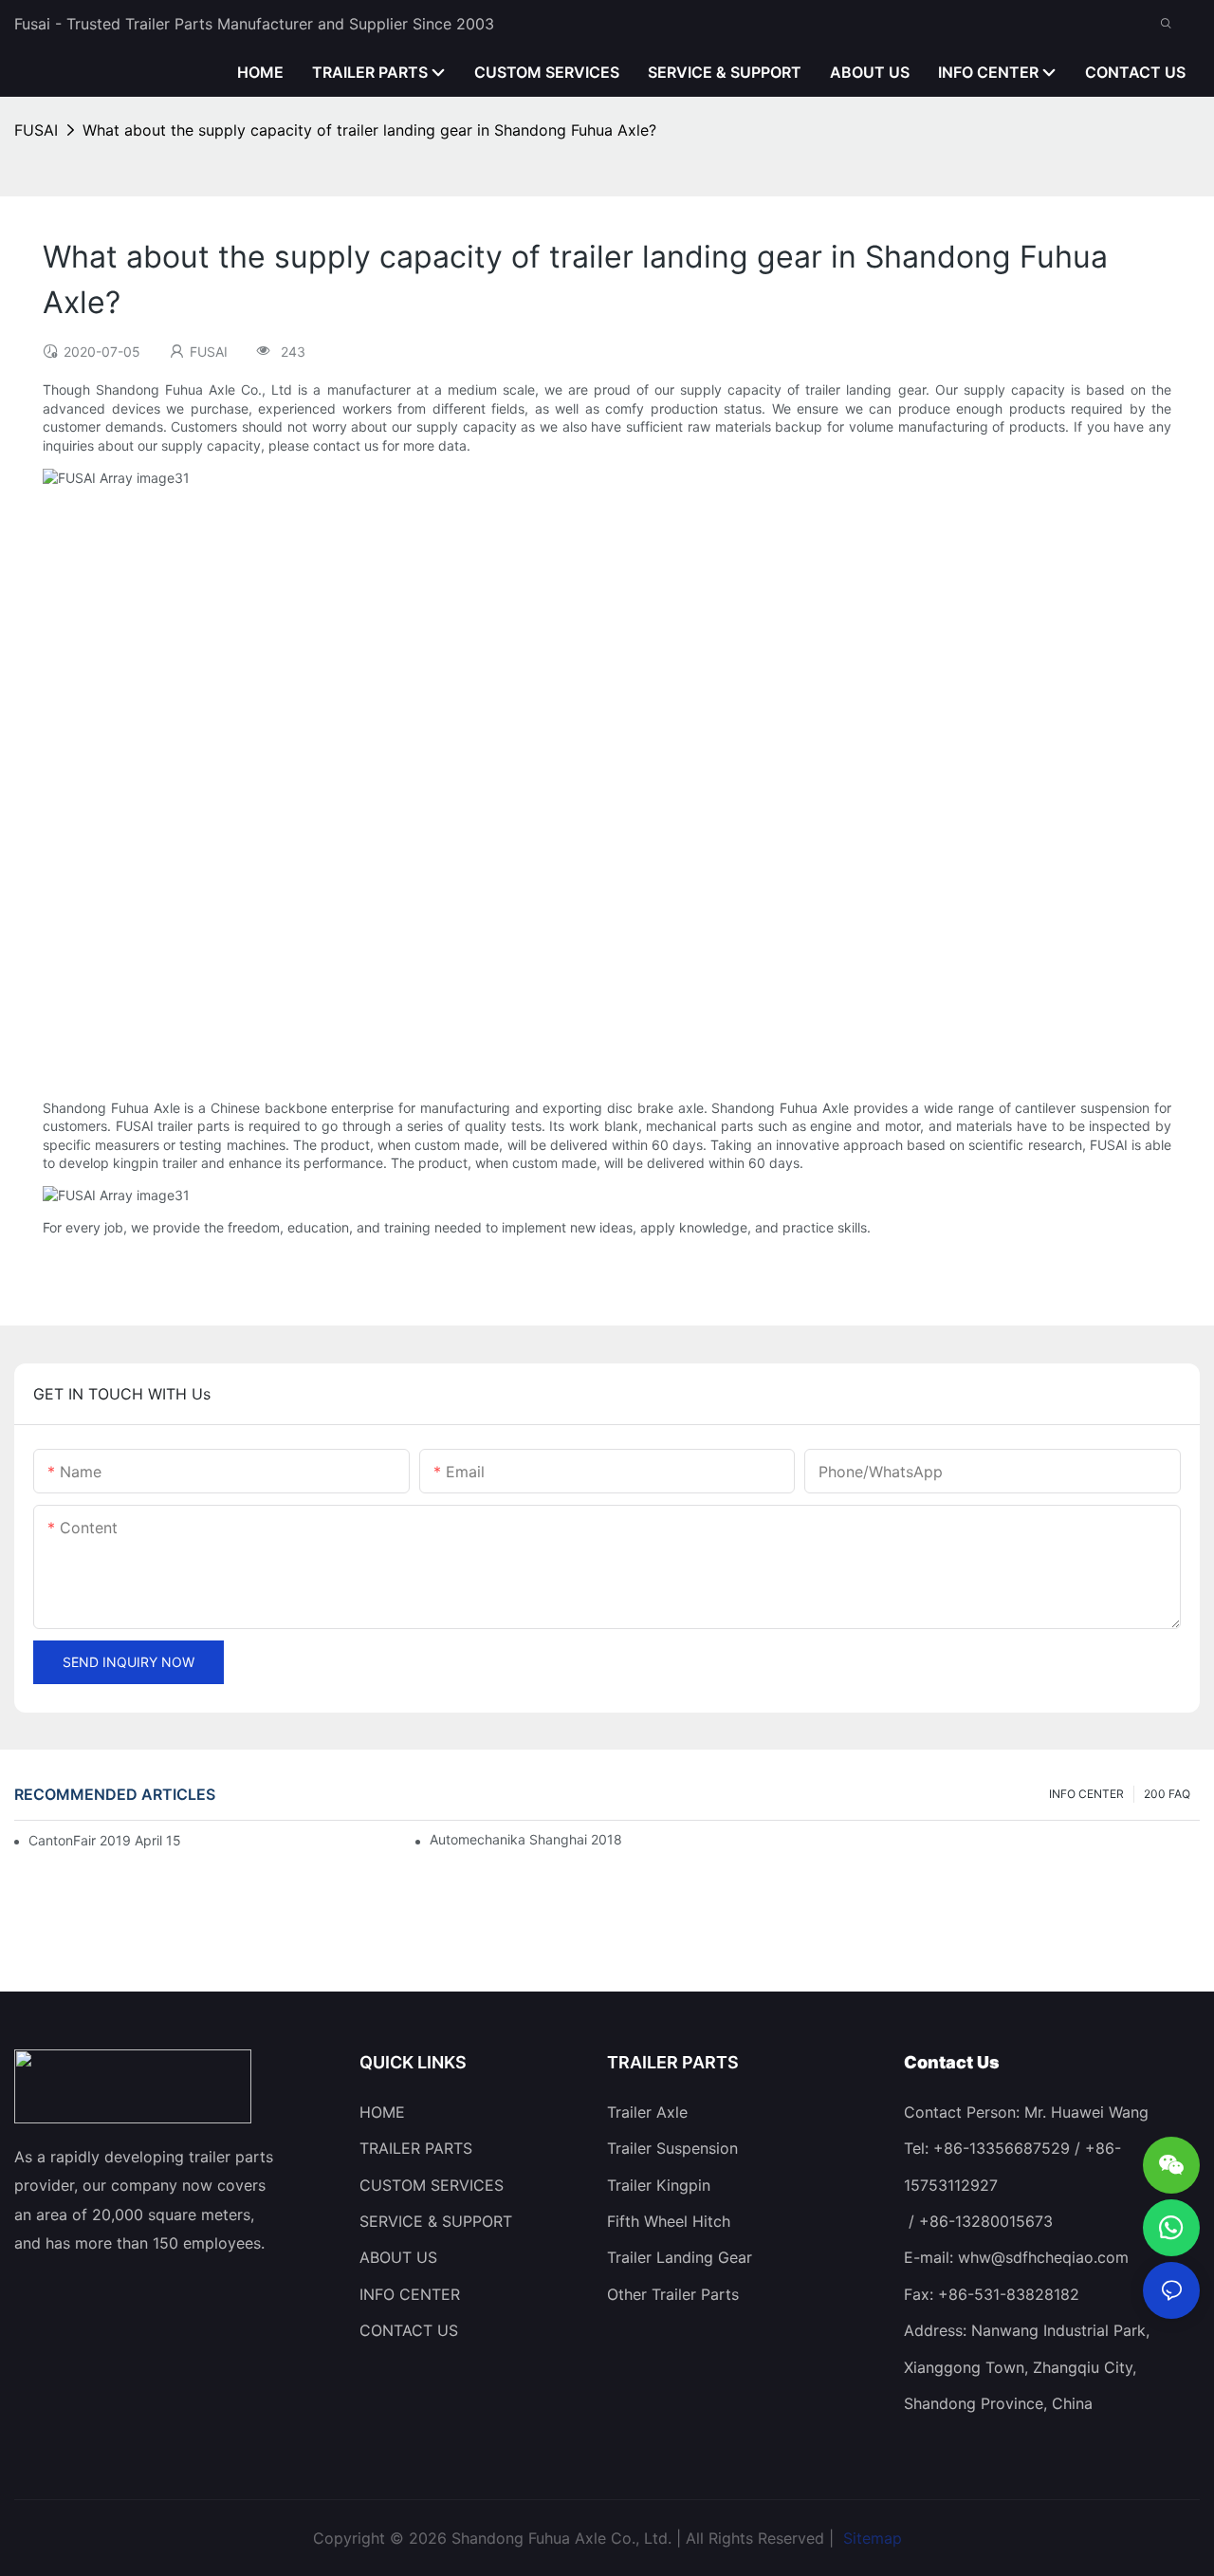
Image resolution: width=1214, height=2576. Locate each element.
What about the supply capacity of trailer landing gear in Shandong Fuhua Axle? (369, 130)
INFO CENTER (1086, 1794)
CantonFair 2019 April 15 (105, 1840)
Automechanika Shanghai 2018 (526, 1839)
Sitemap (870, 2538)
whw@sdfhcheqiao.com (1043, 2257)
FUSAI (36, 130)
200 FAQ (1167, 1794)
